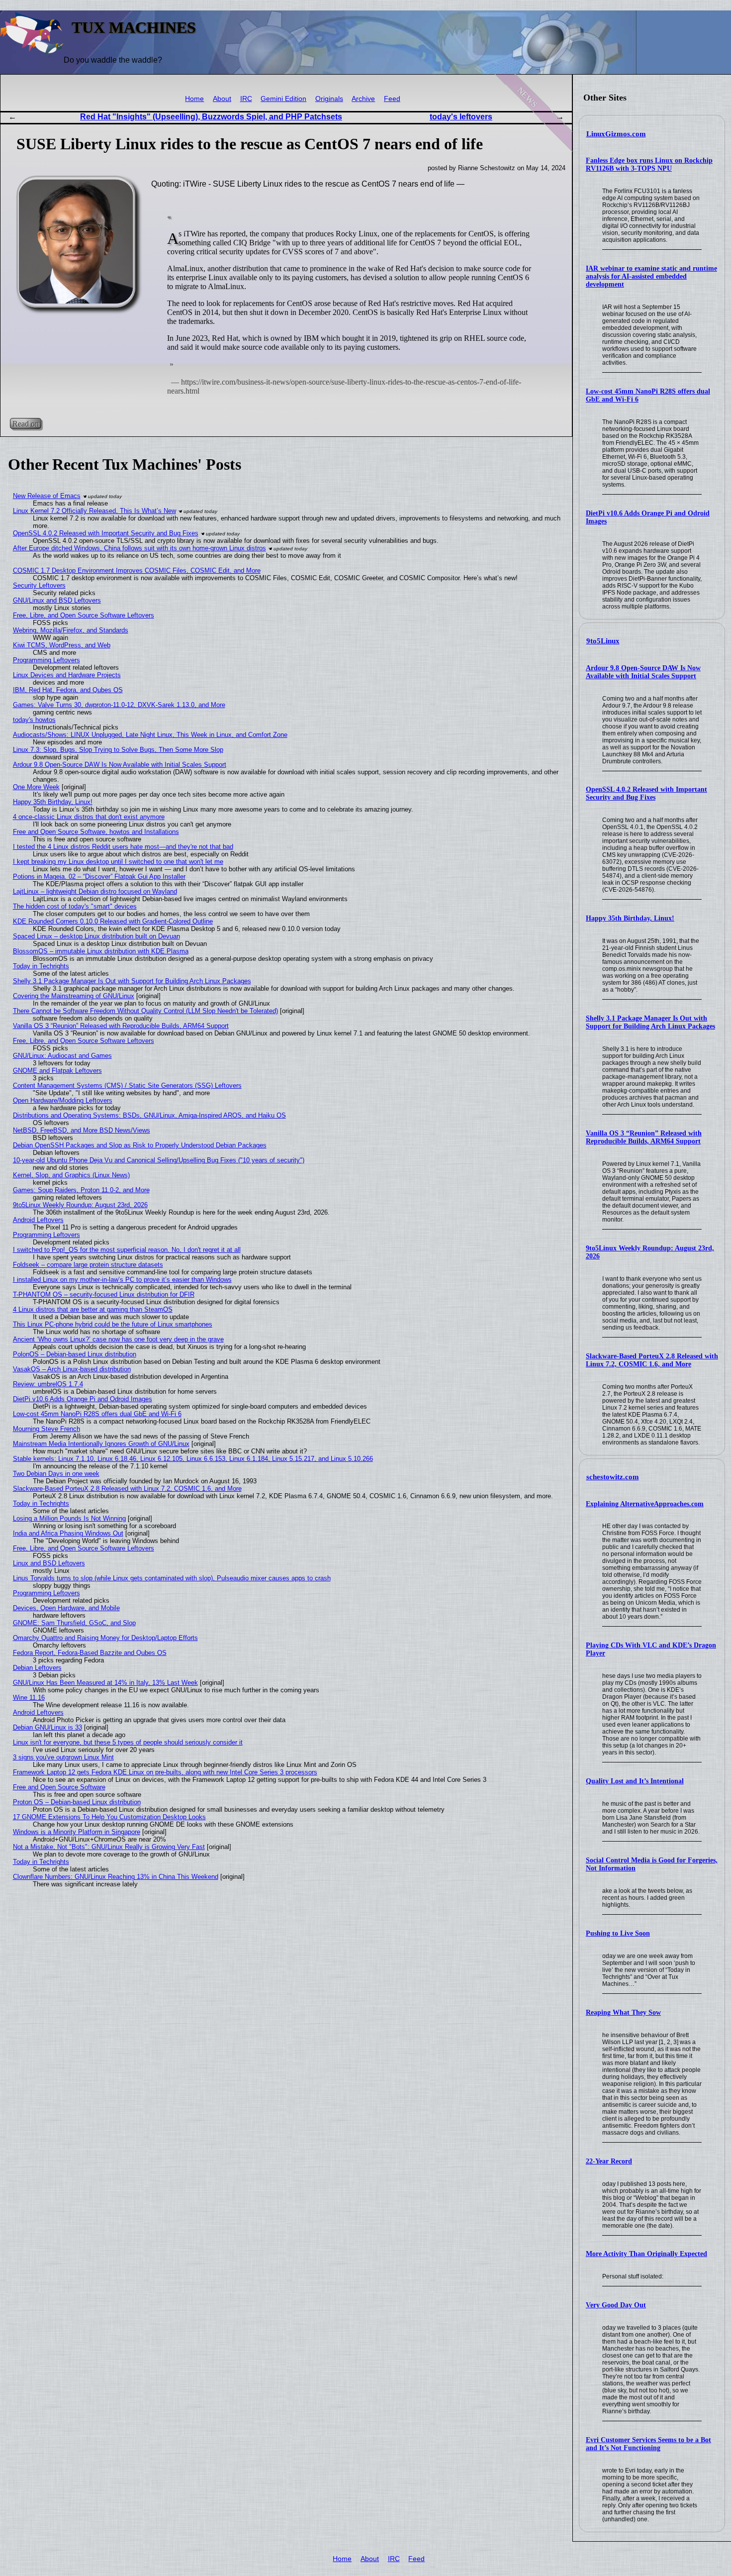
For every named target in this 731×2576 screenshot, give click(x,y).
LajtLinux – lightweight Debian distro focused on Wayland (95, 891)
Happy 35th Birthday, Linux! (630, 918)
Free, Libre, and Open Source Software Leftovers (84, 615)
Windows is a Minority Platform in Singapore (77, 1832)
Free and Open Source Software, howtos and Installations (96, 832)
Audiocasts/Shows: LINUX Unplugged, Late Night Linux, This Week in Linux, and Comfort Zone (150, 735)
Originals (329, 99)
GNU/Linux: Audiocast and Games (62, 1056)
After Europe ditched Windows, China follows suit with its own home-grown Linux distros (139, 548)
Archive (363, 99)
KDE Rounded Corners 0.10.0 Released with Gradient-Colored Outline (113, 921)
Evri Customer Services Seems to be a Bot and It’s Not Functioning (648, 2444)
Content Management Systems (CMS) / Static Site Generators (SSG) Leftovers (127, 1085)
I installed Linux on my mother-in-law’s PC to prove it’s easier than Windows (122, 1280)
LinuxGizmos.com (616, 134)
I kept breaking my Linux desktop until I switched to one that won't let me (118, 862)
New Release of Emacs (47, 496)
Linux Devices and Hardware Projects (67, 675)
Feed (392, 99)
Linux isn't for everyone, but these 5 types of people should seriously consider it (128, 1742)
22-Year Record (609, 2161)
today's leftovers (461, 117)
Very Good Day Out (616, 2305)
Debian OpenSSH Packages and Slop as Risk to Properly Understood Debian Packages (140, 1145)
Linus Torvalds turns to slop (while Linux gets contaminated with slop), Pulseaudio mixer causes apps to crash (172, 1578)
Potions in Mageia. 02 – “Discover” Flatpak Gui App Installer (99, 876)
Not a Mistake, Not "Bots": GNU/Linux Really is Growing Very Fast (109, 1847)
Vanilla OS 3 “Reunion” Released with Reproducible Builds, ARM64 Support (644, 1137)
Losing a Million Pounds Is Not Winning (69, 1518)
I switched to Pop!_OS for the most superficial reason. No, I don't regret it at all (127, 1250)
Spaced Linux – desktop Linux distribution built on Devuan (96, 936)
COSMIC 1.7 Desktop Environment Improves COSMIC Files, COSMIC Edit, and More (137, 570)
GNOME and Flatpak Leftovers (57, 1071)
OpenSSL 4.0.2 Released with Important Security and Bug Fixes (646, 793)
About (222, 99)
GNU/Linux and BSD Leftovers (57, 600)
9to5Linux (603, 641)
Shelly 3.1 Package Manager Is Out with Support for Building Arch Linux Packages (650, 1022)
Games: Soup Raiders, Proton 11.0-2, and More (81, 1190)
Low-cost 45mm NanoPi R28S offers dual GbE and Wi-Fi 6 (97, 1414)
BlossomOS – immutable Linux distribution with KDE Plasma (101, 951)
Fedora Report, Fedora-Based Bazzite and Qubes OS (90, 1653)
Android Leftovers (38, 1220)
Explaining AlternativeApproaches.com (645, 1504)
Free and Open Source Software (59, 1787)
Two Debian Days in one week (56, 1474)
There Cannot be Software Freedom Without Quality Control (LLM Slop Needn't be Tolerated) (145, 1011)
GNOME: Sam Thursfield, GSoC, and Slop (74, 1623)
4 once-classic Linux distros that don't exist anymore (89, 817)
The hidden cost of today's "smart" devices (75, 906)
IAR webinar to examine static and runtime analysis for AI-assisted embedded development (651, 276)
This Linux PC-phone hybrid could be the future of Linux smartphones (113, 1324)
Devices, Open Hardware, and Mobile (66, 1608)
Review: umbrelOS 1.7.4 (48, 1384)
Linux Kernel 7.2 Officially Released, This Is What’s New (94, 511)
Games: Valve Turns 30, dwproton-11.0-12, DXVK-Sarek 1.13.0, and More (119, 705)
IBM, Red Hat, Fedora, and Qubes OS (68, 690)
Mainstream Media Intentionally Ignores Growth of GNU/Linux (101, 1444)
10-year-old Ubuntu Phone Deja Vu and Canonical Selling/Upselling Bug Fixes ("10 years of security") (159, 1160)
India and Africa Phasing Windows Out (68, 1533)
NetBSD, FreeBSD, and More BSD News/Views (82, 1130)
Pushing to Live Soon (618, 1933)
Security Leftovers (39, 585)
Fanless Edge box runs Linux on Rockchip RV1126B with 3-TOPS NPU (649, 164)
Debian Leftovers (37, 1668)
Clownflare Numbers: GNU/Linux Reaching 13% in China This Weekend (116, 1877)
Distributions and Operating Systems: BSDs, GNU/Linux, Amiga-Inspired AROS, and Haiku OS (149, 1115)
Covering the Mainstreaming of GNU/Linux (74, 996)
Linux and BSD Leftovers (49, 1563)
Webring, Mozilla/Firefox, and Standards (71, 630)
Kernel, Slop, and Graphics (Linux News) (71, 1175)
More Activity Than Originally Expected (646, 2254)
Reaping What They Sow (623, 2012)
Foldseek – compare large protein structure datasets (88, 1265)
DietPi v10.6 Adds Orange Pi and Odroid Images (83, 1399)
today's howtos (34, 720)
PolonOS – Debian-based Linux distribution (75, 1354)
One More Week (36, 787)
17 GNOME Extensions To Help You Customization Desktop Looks (109, 1817)
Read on (26, 424)
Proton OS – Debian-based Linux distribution (77, 1802)
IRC (246, 99)
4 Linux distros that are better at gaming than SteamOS (93, 1309)
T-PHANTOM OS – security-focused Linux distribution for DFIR (104, 1294)
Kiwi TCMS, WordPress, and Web (62, 645)
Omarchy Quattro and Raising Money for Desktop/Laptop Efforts (105, 1638)
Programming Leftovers (46, 660)
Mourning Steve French (46, 1429)
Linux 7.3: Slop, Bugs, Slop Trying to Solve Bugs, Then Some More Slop (118, 750)
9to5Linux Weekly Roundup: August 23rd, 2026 (80, 1205)
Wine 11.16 (29, 1698)
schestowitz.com (613, 1477)
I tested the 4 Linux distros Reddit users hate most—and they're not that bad (123, 847)
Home (194, 99)
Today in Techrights (41, 966)
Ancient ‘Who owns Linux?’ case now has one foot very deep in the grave (118, 1339)
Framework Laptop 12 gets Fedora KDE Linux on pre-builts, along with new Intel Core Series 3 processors (165, 1772)
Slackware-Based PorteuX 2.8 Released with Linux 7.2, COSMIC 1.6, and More (652, 1360)
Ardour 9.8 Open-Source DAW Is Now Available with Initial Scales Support (643, 672)
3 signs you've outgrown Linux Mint (63, 1757)
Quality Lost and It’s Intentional (635, 1781)
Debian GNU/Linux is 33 (47, 1727)
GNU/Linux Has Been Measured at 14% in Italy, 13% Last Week (105, 1683)
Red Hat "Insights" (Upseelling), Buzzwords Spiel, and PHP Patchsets (211, 117)
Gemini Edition (283, 99)
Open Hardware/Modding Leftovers (63, 1100)
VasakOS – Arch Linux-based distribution (72, 1369)
